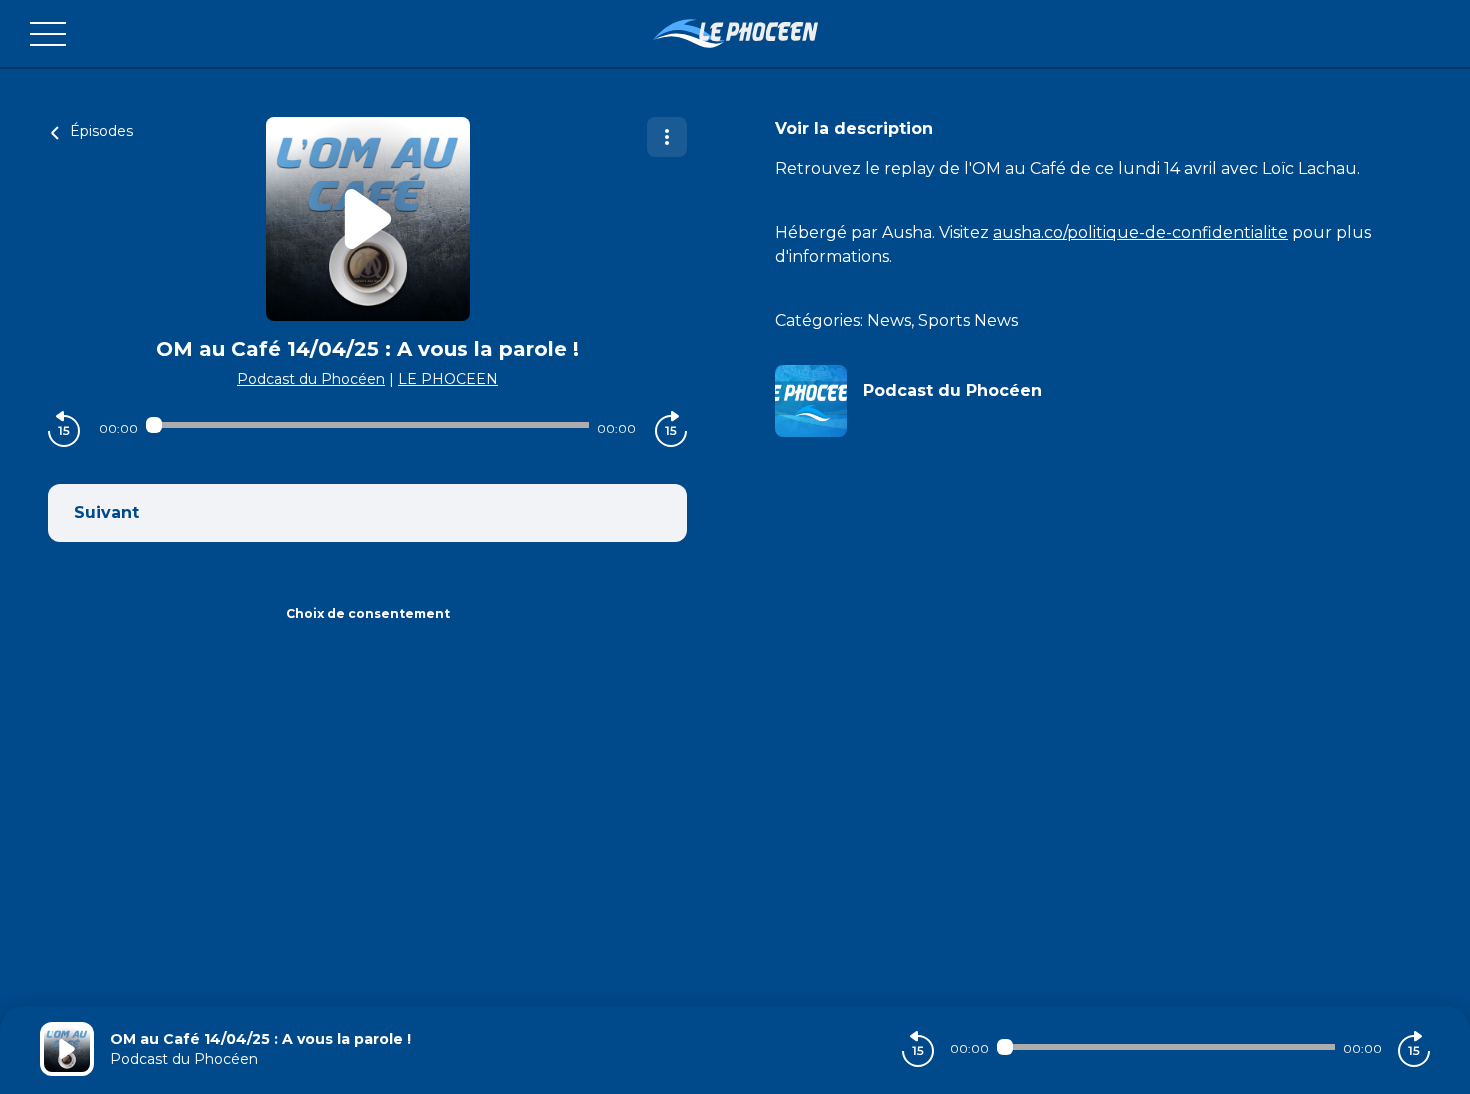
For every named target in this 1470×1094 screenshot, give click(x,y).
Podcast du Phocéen (311, 379)
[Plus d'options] (667, 137)
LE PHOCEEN (448, 379)
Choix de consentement (368, 613)
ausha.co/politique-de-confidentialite (1140, 232)
